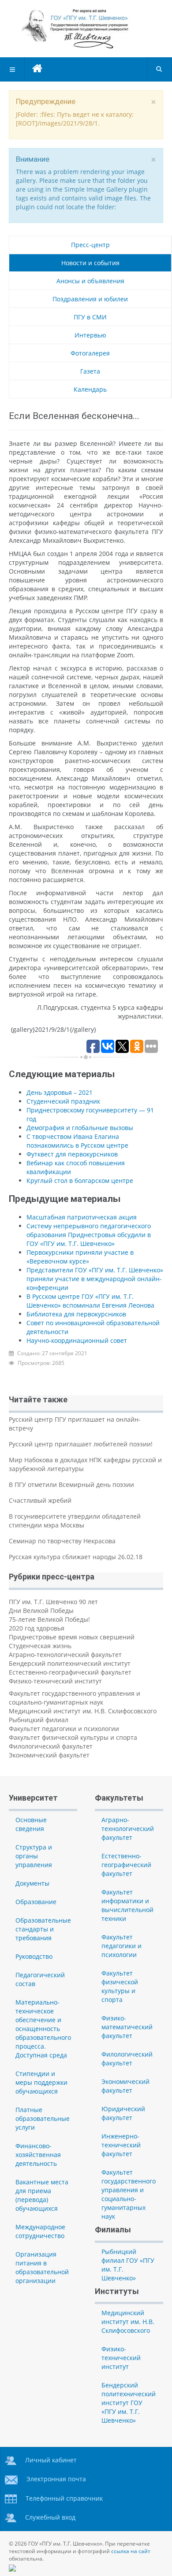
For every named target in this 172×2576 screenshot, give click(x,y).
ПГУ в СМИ (90, 317)
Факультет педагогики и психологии (64, 1729)
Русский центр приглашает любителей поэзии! (81, 1444)
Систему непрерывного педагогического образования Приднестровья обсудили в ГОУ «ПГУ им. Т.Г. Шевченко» (89, 1235)
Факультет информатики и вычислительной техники (127, 1905)
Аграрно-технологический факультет (65, 1655)
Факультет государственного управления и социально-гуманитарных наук (75, 1698)
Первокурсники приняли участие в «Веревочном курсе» (80, 1257)
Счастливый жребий (40, 1500)
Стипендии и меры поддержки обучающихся (41, 2082)
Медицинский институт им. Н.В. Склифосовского (83, 1711)
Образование (36, 1902)
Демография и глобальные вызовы (80, 1128)
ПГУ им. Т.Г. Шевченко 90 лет (53, 1602)
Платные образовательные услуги (43, 2118)
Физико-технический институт (55, 1681)
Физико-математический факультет (127, 2027)
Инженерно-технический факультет (121, 2145)
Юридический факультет (123, 2113)
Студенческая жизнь (40, 1646)
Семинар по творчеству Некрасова (62, 1541)
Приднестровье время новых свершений (72, 1637)
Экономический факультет (49, 1755)
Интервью (90, 335)
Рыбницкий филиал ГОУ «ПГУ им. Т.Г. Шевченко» (128, 2265)
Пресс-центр (90, 245)
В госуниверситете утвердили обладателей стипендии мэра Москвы (75, 1521)
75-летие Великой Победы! (49, 1619)
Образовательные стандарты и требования (43, 1929)
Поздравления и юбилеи (90, 299)
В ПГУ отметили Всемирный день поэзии (71, 1484)
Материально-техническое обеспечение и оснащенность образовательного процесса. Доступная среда (43, 2029)
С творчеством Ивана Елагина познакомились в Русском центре (77, 1141)
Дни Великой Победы (41, 1610)
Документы (32, 1883)
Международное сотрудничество (40, 2231)
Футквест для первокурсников (72, 1154)
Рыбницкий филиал (39, 1720)
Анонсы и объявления (90, 281)
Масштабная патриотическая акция (82, 1217)
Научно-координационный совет (77, 1340)
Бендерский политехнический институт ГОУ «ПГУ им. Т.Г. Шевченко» (129, 2403)
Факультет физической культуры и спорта (73, 1737)
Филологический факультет (51, 1746)
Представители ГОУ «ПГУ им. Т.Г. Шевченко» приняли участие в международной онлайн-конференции (95, 1279)
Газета (90, 371)
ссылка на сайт (131, 2551)
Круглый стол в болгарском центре (80, 1181)
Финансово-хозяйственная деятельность (38, 2155)
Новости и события (90, 263)
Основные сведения (31, 1824)
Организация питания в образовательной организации (42, 2267)
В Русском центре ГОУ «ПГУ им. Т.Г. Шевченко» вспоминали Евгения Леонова (90, 1301)
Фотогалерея (90, 353)
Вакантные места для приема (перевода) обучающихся (42, 2195)
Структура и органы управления (34, 1856)
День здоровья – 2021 (60, 1092)
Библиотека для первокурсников (76, 1314)
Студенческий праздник (63, 1101)
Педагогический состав (40, 1979)
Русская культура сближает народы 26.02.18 (76, 1557)
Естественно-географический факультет (70, 1672)
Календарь (90, 389)
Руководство (34, 1956)
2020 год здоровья (37, 1628)
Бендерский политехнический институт (70, 1663)
